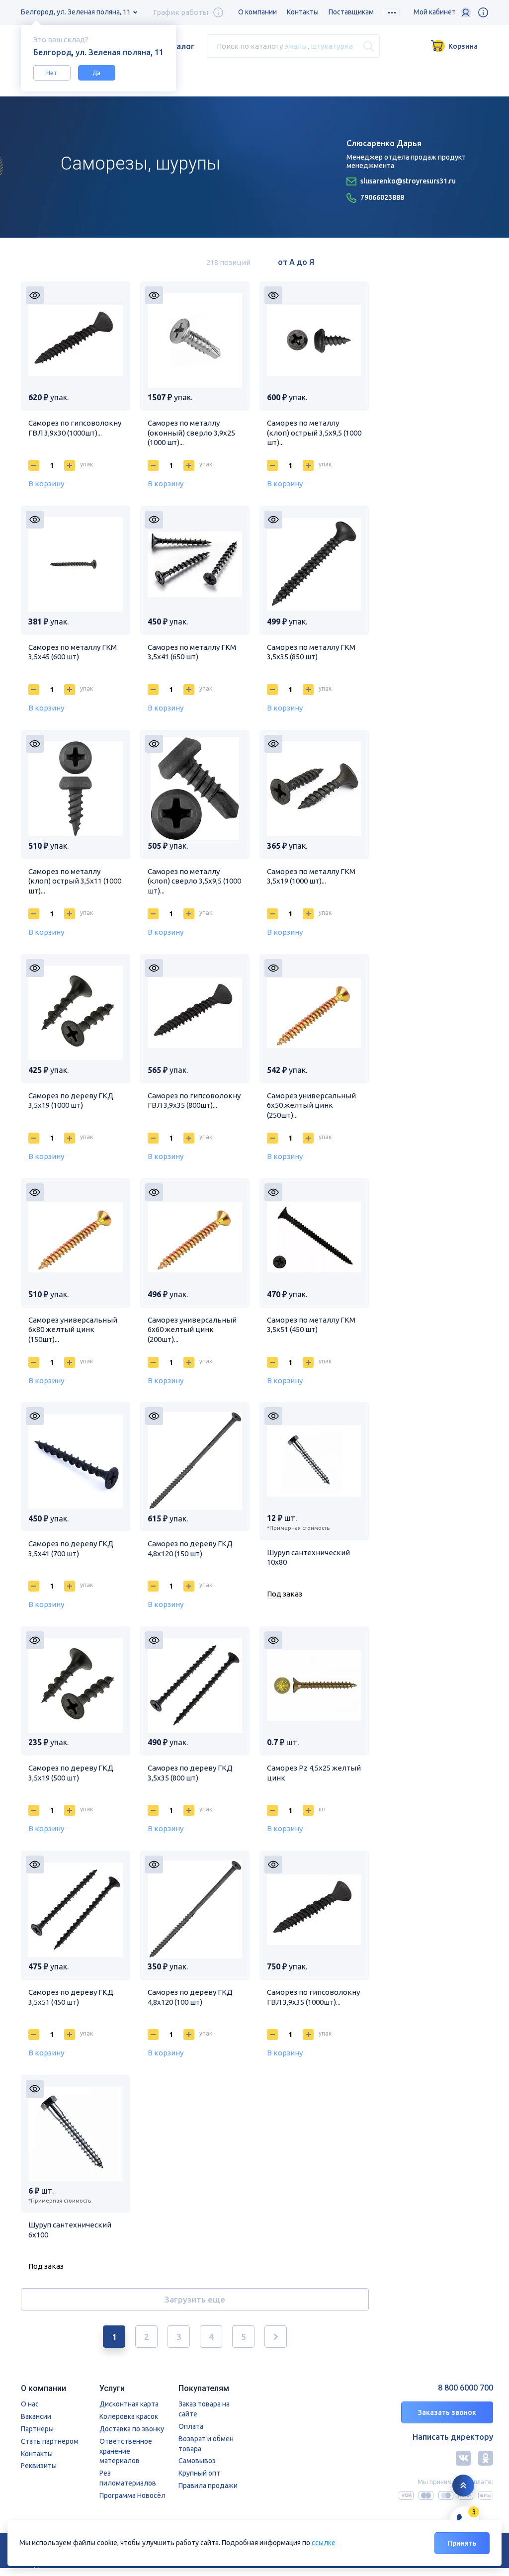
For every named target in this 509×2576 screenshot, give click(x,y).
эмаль (295, 46)
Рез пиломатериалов (128, 2478)
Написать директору (453, 2437)
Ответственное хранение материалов (126, 2451)
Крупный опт (199, 2473)
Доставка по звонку (132, 2429)
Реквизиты (39, 2466)
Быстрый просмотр (35, 295)
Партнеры (37, 2429)
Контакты (303, 12)
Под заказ (285, 1594)
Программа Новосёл (132, 2495)
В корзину (46, 484)
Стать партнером (50, 2441)
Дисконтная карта (129, 2404)
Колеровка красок (129, 2416)
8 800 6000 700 (466, 2388)
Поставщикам (351, 12)
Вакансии (36, 2416)
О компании (257, 12)
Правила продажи (208, 2486)
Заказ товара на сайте (204, 2409)
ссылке (324, 2543)
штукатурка (332, 46)
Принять (462, 2543)
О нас (30, 2404)
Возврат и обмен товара (206, 2444)
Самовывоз (197, 2461)
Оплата (191, 2426)
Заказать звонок (447, 2412)
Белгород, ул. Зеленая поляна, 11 (76, 12)
